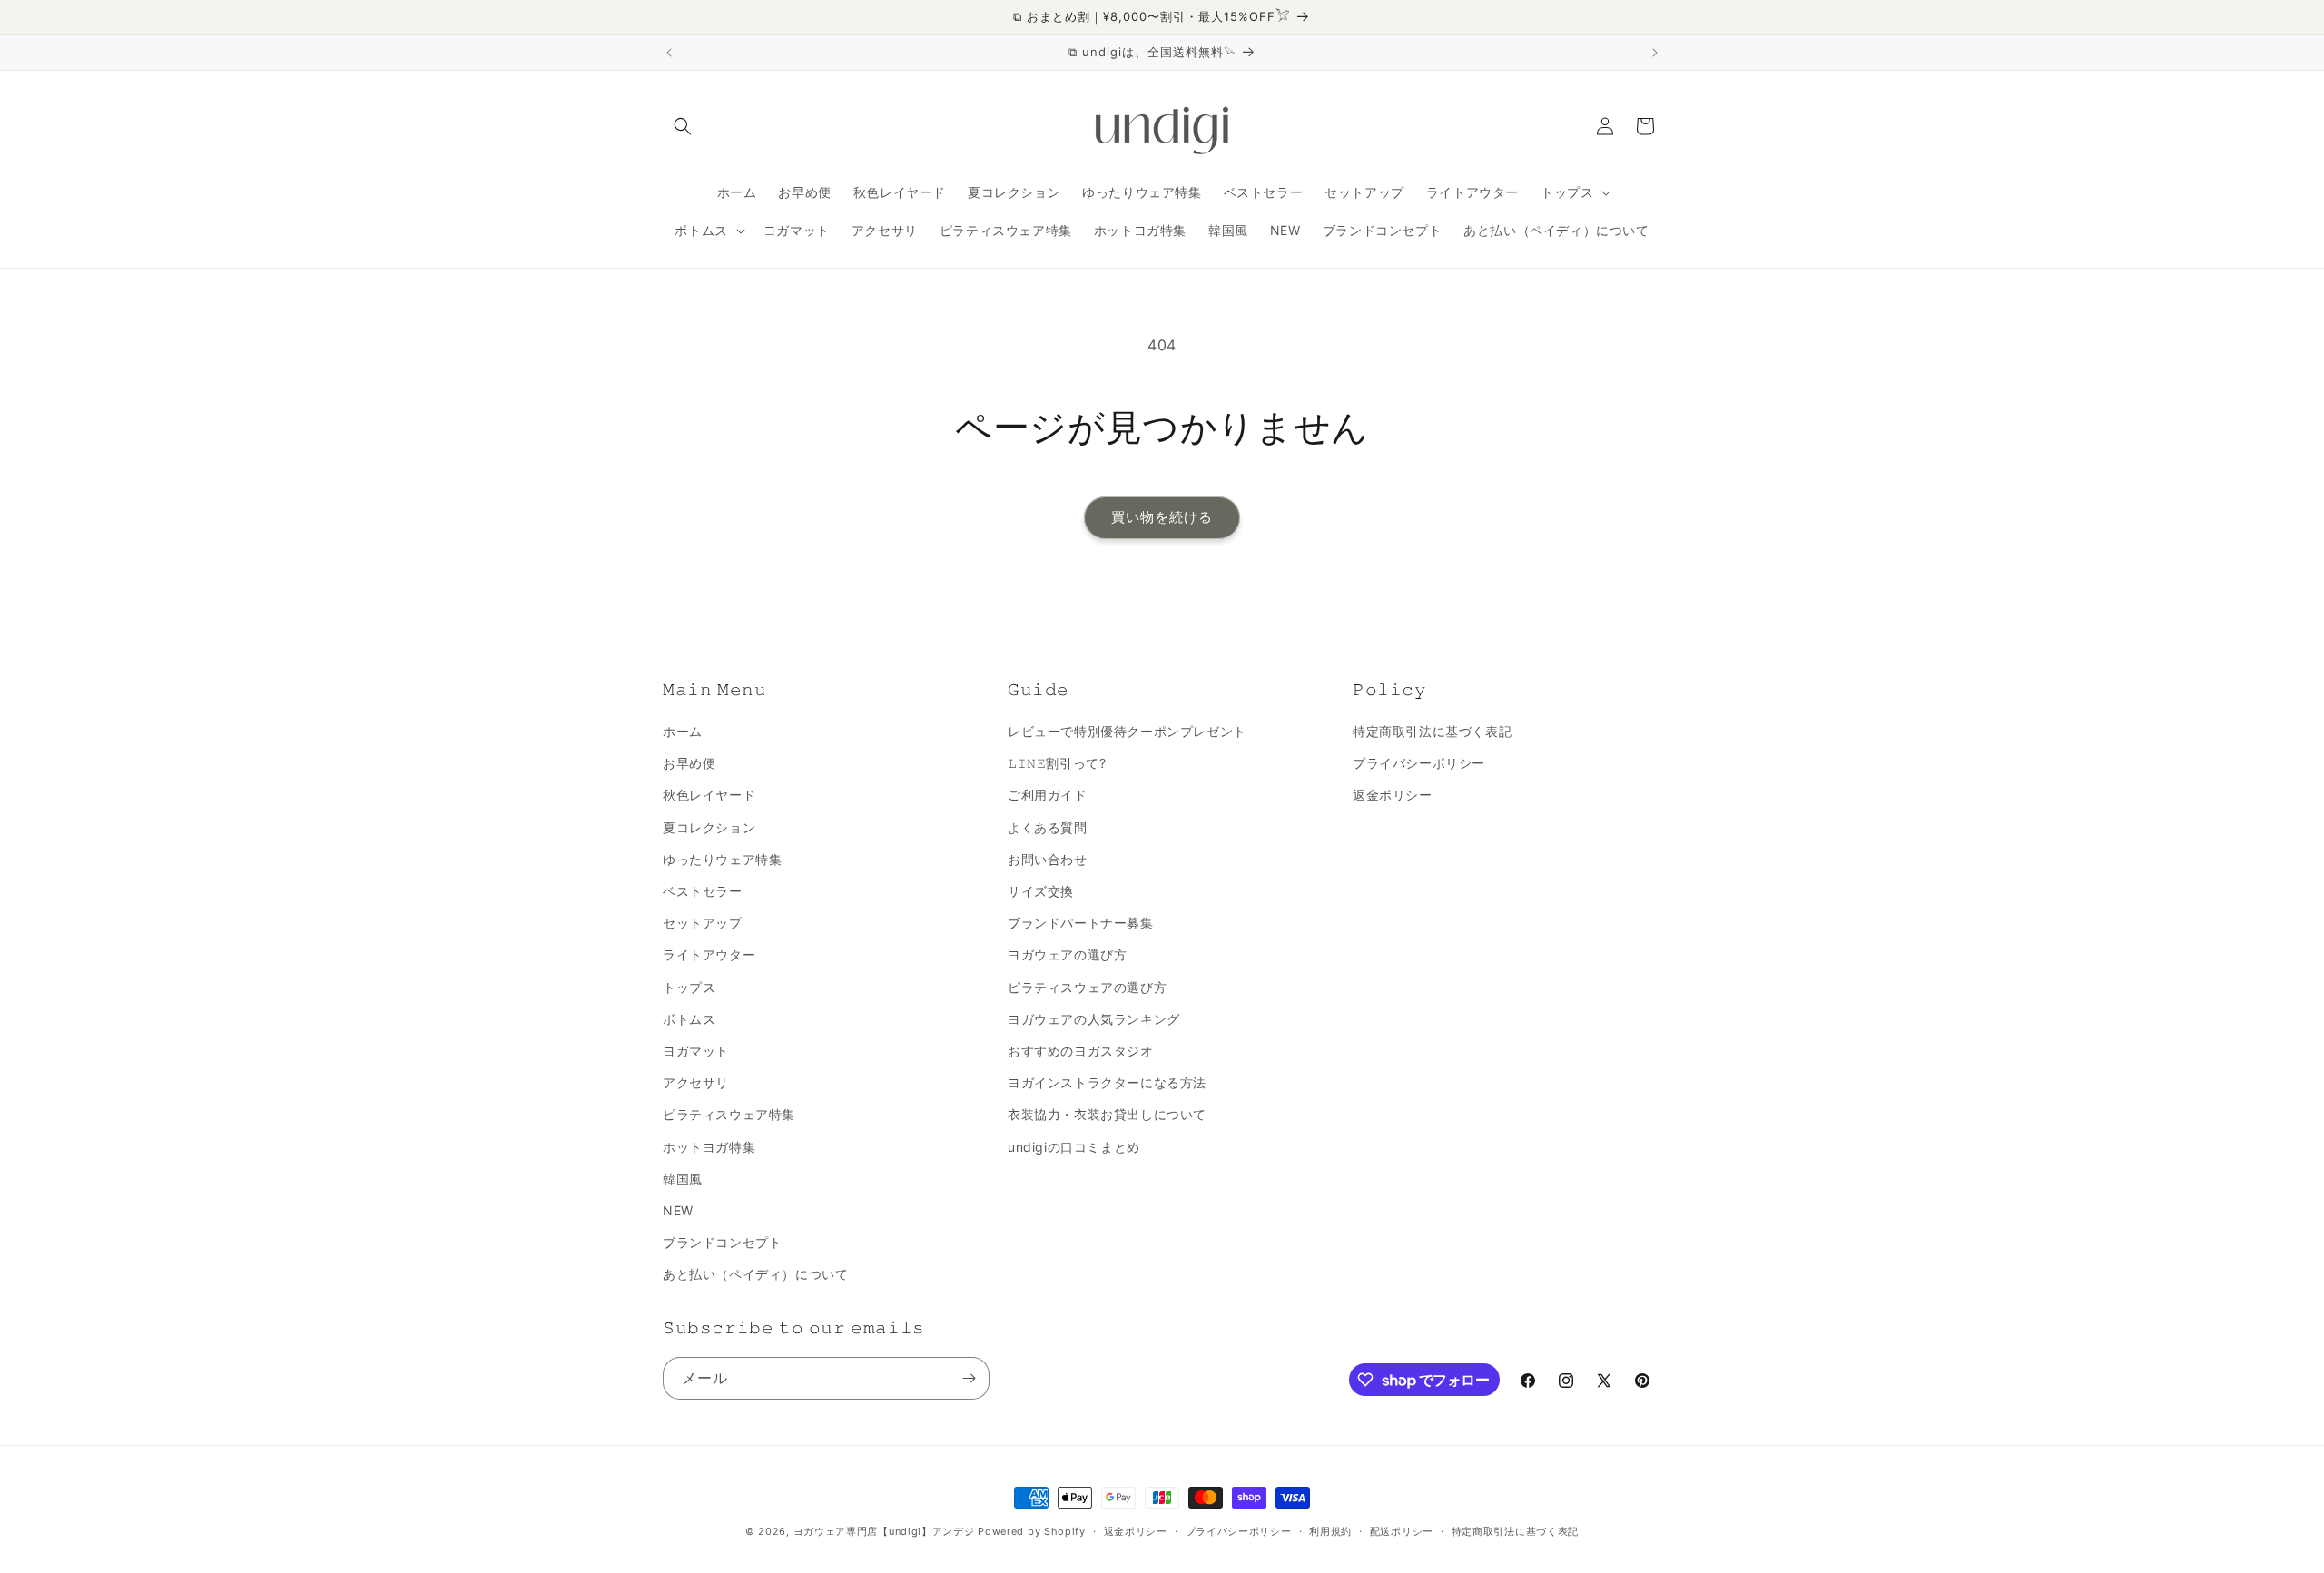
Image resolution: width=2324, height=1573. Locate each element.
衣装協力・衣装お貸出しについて (1107, 1114)
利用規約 (1330, 1531)
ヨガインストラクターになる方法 (1107, 1082)
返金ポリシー (1393, 795)
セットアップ (703, 923)
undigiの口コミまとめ (1074, 1147)
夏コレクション (709, 827)
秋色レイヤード (709, 795)
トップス (689, 987)
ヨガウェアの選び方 (1067, 954)
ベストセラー (703, 891)
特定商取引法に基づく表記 (1432, 731)
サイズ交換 (1041, 891)
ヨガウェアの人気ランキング (1094, 1019)
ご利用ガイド (1048, 795)
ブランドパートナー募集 (1081, 923)
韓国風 (683, 1179)
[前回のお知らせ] (669, 53)
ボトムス (689, 1019)
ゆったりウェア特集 (722, 859)
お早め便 (689, 763)
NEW (678, 1210)
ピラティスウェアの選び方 (1087, 987)
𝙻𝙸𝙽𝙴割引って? (1057, 763)
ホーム (683, 731)
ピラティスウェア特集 (729, 1114)
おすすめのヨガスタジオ (1081, 1051)
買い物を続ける (1162, 517)
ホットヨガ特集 (709, 1147)
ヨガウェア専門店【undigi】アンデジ (884, 1531)
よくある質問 (1048, 827)
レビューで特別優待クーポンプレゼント (1127, 731)
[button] (683, 126)
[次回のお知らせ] (1655, 53)
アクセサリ (696, 1082)
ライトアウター (709, 954)
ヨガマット (696, 1051)
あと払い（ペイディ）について (755, 1274)
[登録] (969, 1378)
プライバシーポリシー (1419, 763)
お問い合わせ (1048, 859)
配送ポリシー (1402, 1531)
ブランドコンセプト (722, 1242)
